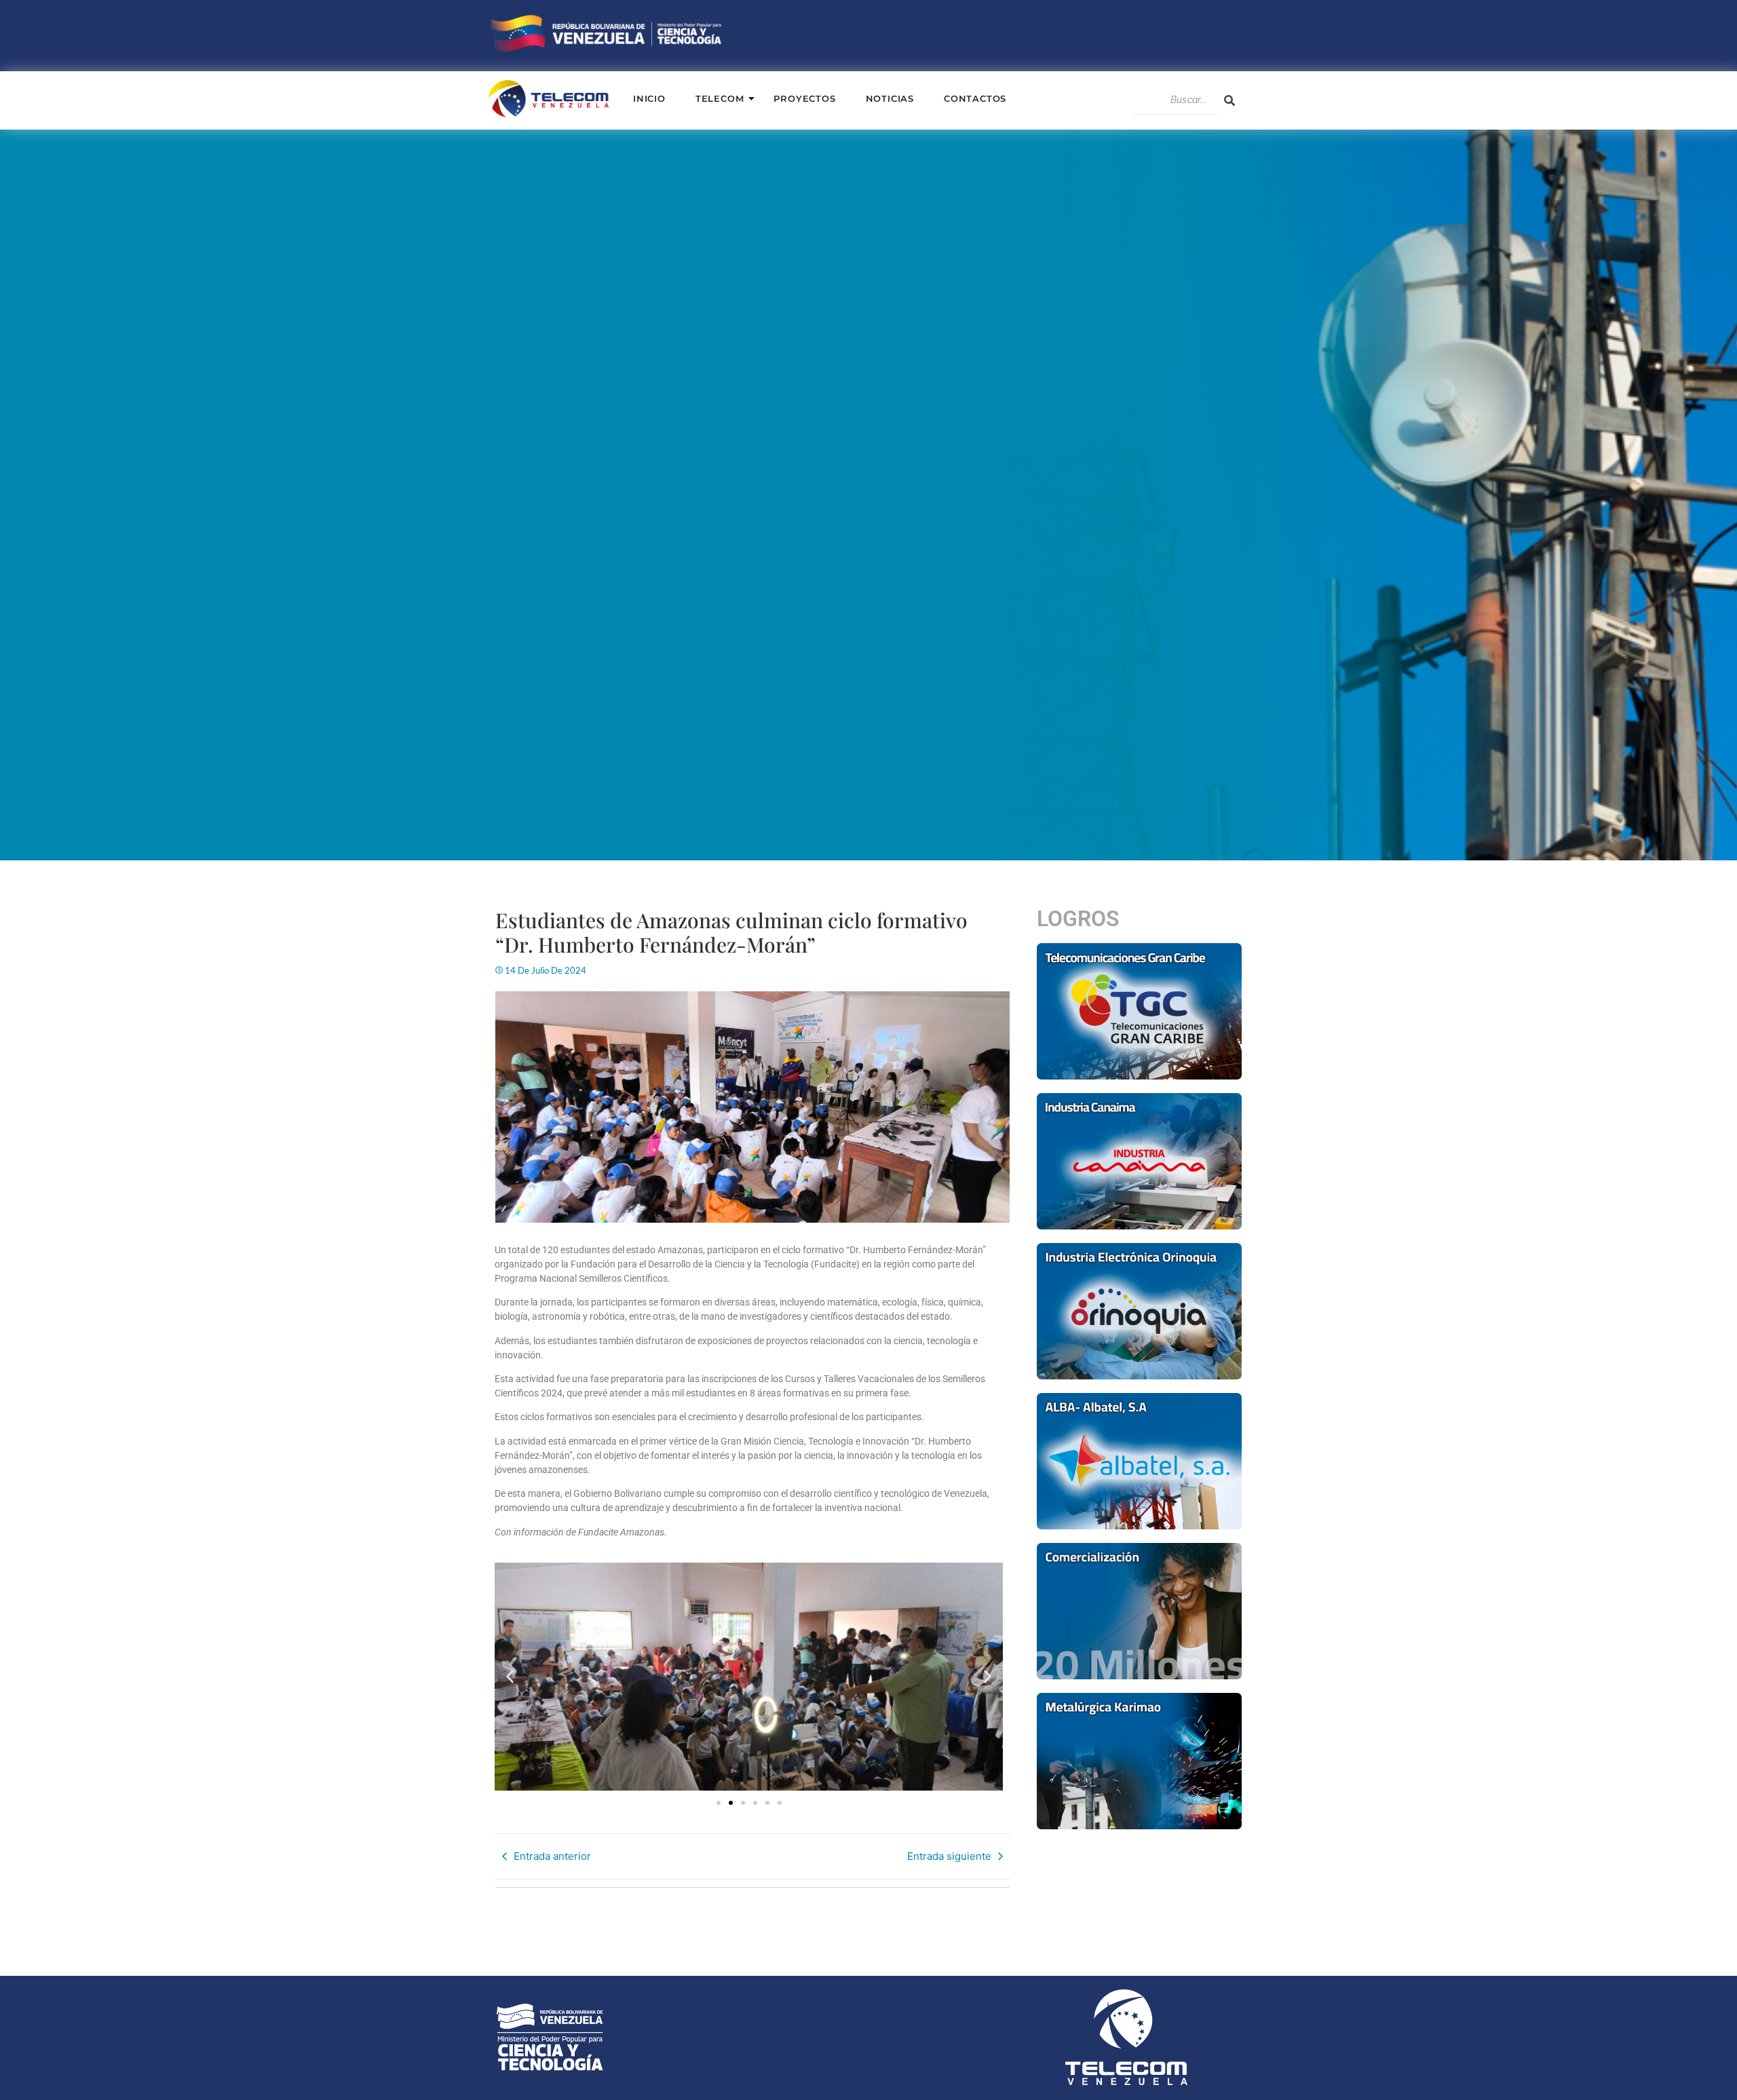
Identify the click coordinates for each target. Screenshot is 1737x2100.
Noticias (890, 98)
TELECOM (720, 98)
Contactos (975, 98)
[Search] (1229, 100)
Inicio (649, 98)
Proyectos (804, 98)
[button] (510, 1677)
